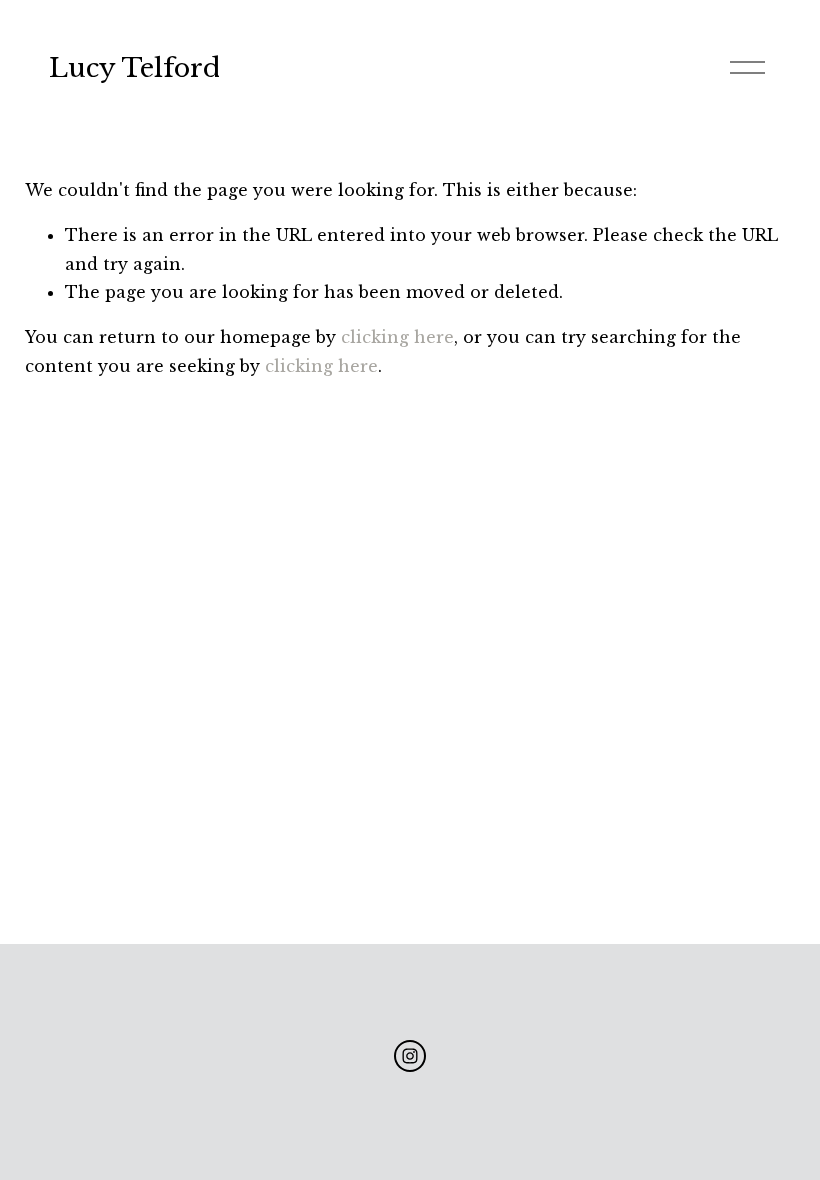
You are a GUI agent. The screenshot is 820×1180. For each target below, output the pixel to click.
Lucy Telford (134, 68)
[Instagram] (410, 1056)
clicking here (397, 337)
